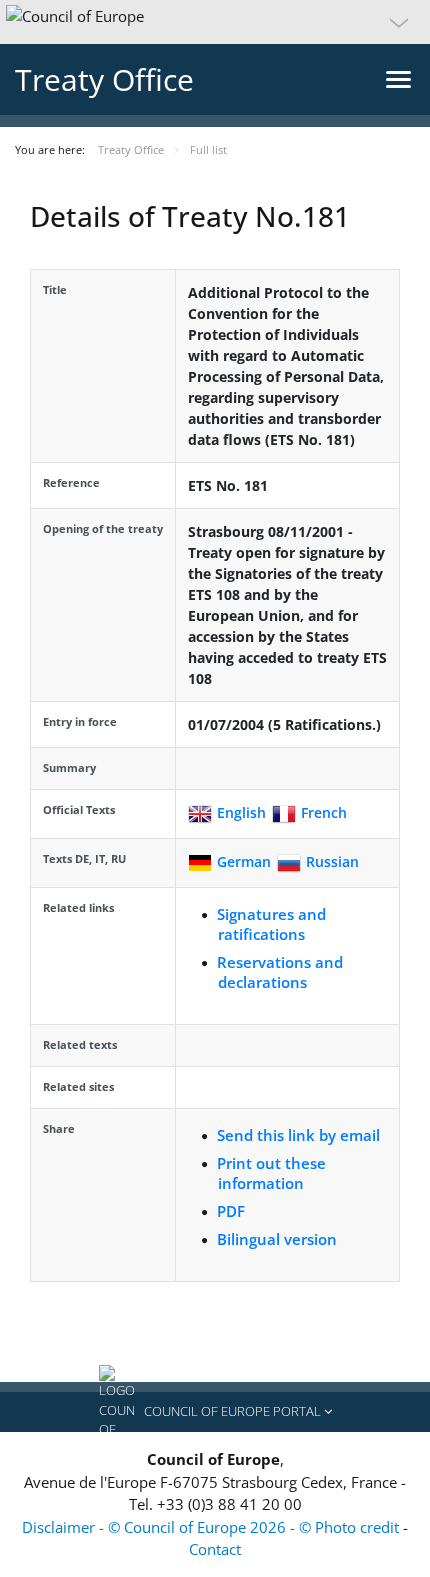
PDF (231, 1211)
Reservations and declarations (280, 972)
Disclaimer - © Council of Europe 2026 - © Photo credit (212, 1527)
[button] (215, 22)
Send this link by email (298, 1135)
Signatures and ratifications (271, 924)
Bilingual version (277, 1239)
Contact (215, 1549)
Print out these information (271, 1173)
